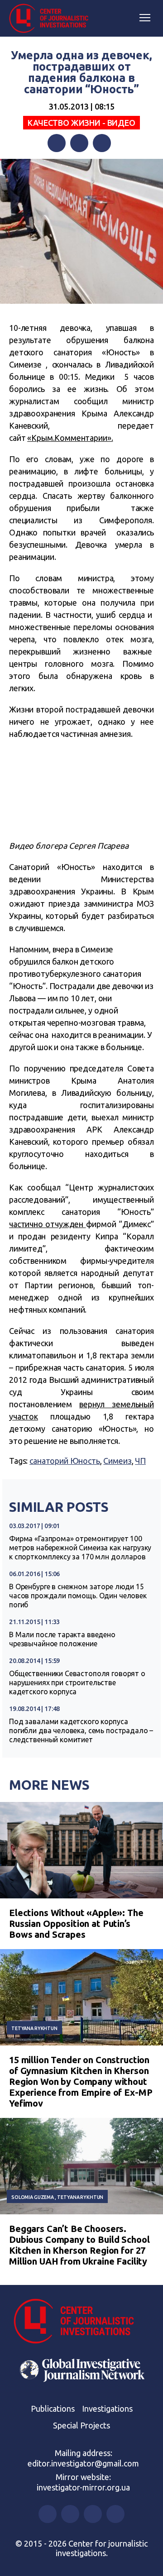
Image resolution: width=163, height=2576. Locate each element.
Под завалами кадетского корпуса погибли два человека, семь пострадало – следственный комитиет (81, 1730)
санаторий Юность (65, 1461)
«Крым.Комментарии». (70, 438)
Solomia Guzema (33, 2197)
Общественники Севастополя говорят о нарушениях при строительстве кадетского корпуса (77, 1682)
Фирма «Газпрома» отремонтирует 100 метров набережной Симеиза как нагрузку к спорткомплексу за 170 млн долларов (80, 1548)
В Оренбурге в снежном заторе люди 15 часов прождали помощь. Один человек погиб (78, 1596)
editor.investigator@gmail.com (83, 2463)
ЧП (140, 1461)
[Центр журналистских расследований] (52, 19)
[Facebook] (57, 143)
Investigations (107, 2409)
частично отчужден (48, 1224)
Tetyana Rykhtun (34, 2028)
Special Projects (81, 2425)
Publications (53, 2409)
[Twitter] (79, 143)
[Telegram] (102, 143)
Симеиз (117, 1461)
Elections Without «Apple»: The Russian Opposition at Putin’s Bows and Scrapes (76, 1924)
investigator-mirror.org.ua (83, 2487)
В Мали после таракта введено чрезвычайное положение (62, 1639)
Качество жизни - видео (81, 123)
